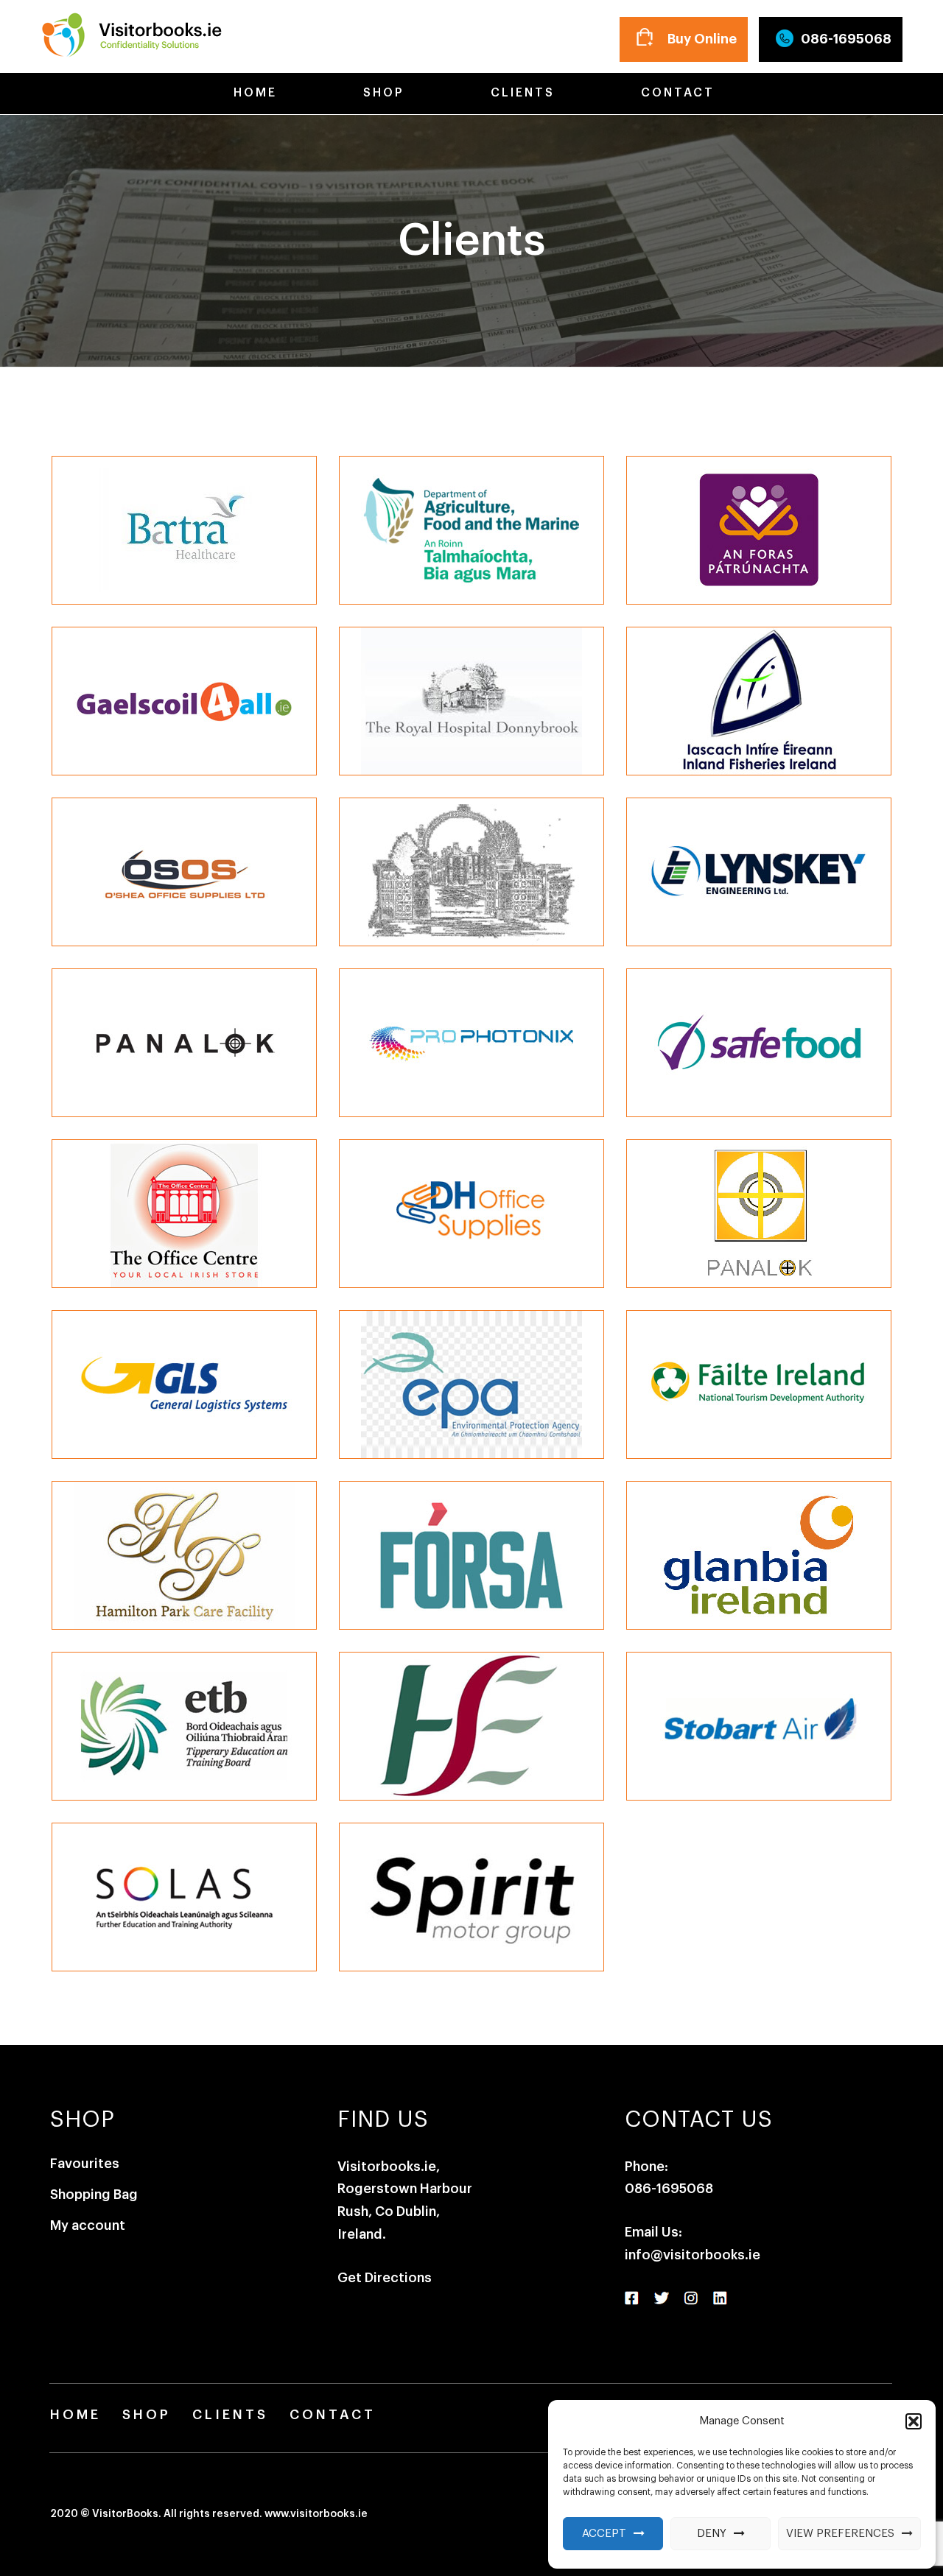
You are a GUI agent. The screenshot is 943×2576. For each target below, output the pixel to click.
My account (88, 2225)
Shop (381, 93)
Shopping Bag (94, 2195)
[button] (914, 2421)
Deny (712, 2534)
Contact (675, 93)
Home (253, 93)
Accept (604, 2534)
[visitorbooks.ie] (131, 32)
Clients (520, 93)
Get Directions (385, 2278)
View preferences (840, 2534)
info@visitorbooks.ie (693, 2255)
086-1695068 (846, 39)
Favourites (85, 2164)
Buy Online (702, 39)
